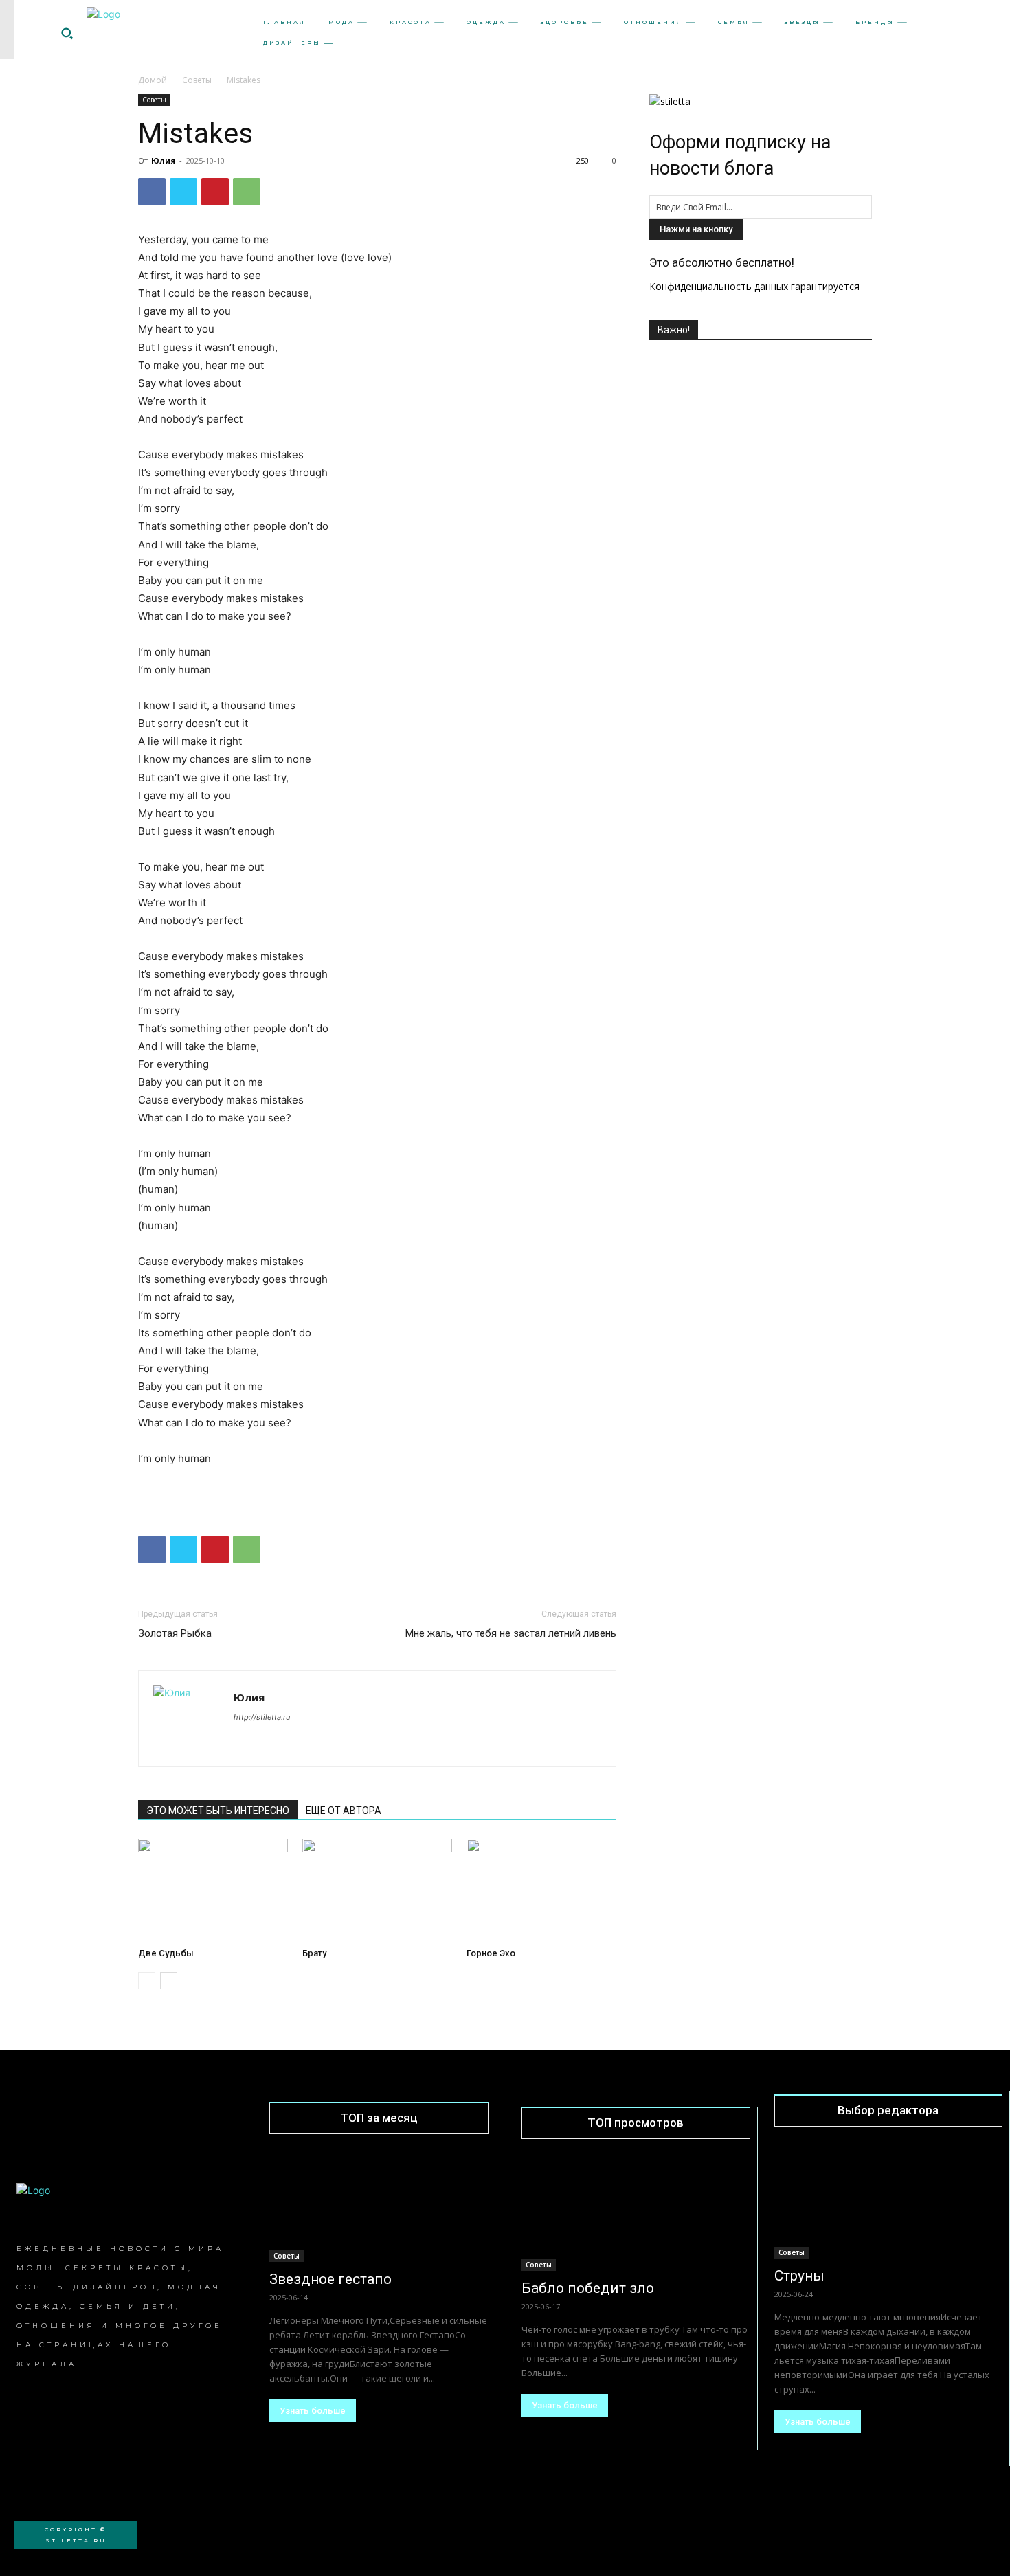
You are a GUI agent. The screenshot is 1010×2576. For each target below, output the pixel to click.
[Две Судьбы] (213, 1890)
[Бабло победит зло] (636, 2214)
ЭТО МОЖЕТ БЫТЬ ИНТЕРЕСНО (218, 1811)
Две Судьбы (166, 1953)
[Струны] (889, 2202)
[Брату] (377, 1890)
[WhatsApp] (247, 192)
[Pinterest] (215, 192)
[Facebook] (152, 192)
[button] (67, 33)
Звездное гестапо (330, 2279)
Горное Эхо (491, 1953)
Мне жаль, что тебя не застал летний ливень (511, 1633)
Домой (153, 80)
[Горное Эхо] (541, 1890)
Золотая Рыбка (175, 1633)
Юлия (163, 160)
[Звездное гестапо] (379, 2207)
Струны (799, 2276)
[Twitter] (183, 192)
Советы (197, 80)
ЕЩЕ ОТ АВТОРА (344, 1811)
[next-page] (169, 1981)
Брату (314, 1953)
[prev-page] (147, 1981)
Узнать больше (313, 2411)
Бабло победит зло (588, 2288)
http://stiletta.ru (262, 1717)
